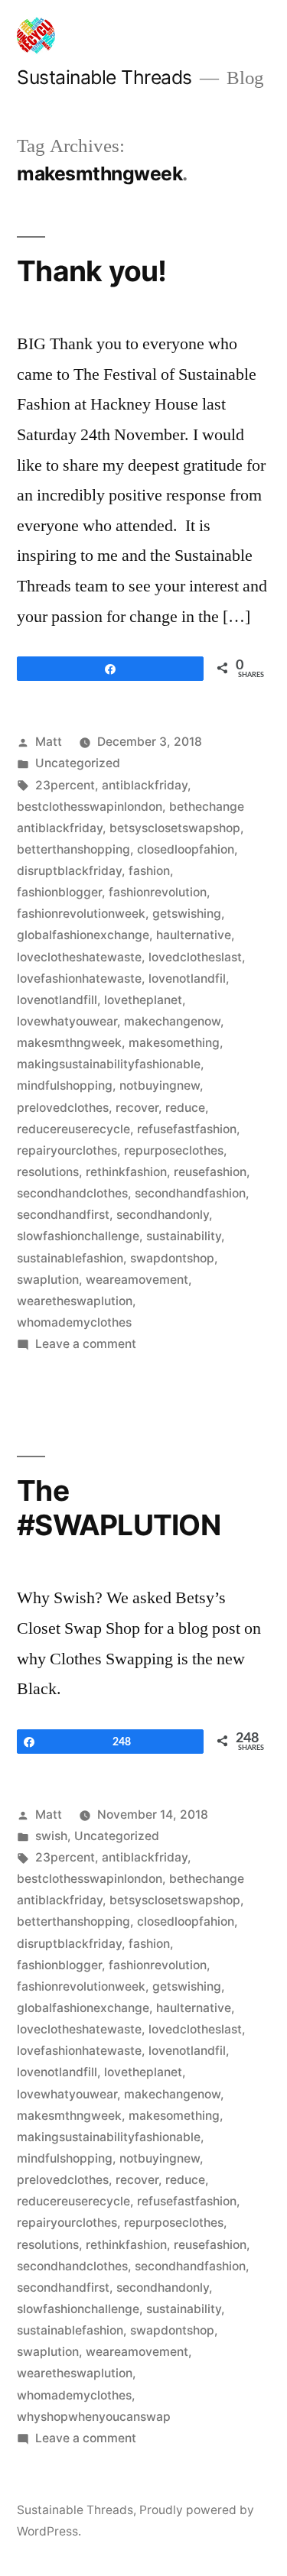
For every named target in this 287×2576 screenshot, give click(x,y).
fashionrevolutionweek (81, 914)
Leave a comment (86, 1344)
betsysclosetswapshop (175, 828)
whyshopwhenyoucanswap (94, 2417)
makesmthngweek (69, 1043)
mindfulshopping (65, 1085)
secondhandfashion (190, 1193)
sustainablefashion (70, 1258)
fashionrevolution (158, 892)
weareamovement (137, 1280)
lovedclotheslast (195, 957)
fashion (149, 871)
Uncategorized (78, 763)
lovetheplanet (143, 1000)
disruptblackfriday (69, 871)
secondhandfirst (63, 1215)
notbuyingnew (160, 1085)
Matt (49, 742)
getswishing (187, 914)
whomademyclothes (74, 1322)
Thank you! (92, 271)
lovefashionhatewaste (79, 979)
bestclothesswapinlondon (90, 807)
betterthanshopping (73, 849)
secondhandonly (163, 1215)
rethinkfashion (126, 1172)
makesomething (174, 1043)
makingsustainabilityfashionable (109, 1064)
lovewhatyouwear (67, 1021)
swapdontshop (172, 1258)
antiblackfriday (145, 785)
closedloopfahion (186, 849)
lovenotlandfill (57, 1000)
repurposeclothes (174, 1150)
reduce (185, 1108)
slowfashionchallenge (78, 1236)
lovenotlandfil (187, 979)
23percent (65, 785)
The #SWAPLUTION (119, 1508)
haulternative (194, 935)
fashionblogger (59, 892)
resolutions (48, 1172)
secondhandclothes (72, 1193)
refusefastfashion (187, 1129)
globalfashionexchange (83, 935)
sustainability (184, 1236)
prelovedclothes (63, 1108)
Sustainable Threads (104, 77)
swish (51, 1836)
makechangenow (172, 1021)
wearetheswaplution (75, 1301)
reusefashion (210, 1172)
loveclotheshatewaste (79, 957)
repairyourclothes (67, 1150)
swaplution (48, 1280)
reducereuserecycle (73, 1129)
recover (137, 1108)
